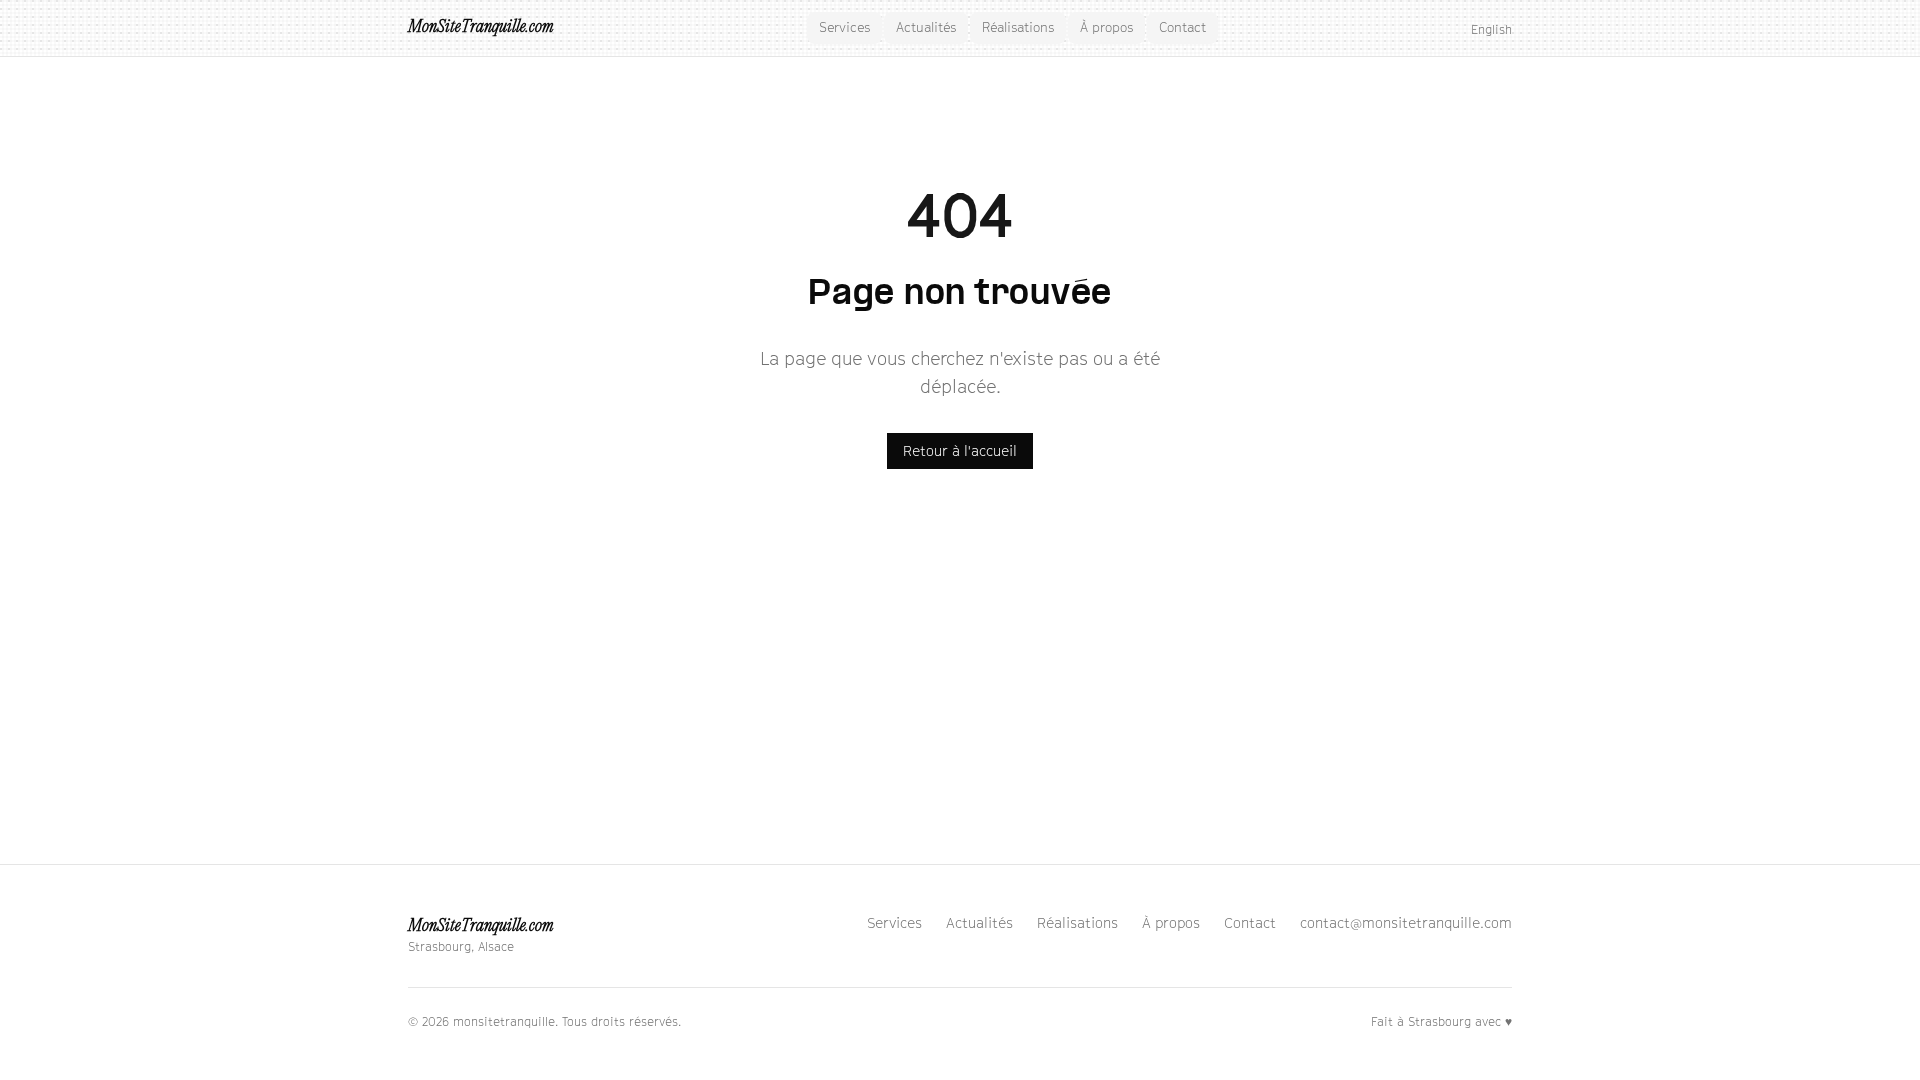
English (1491, 29)
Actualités (926, 27)
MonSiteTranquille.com (480, 27)
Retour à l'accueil (960, 450)
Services (844, 27)
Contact (1182, 27)
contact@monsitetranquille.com (1406, 922)
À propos (1106, 27)
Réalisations (1018, 27)
